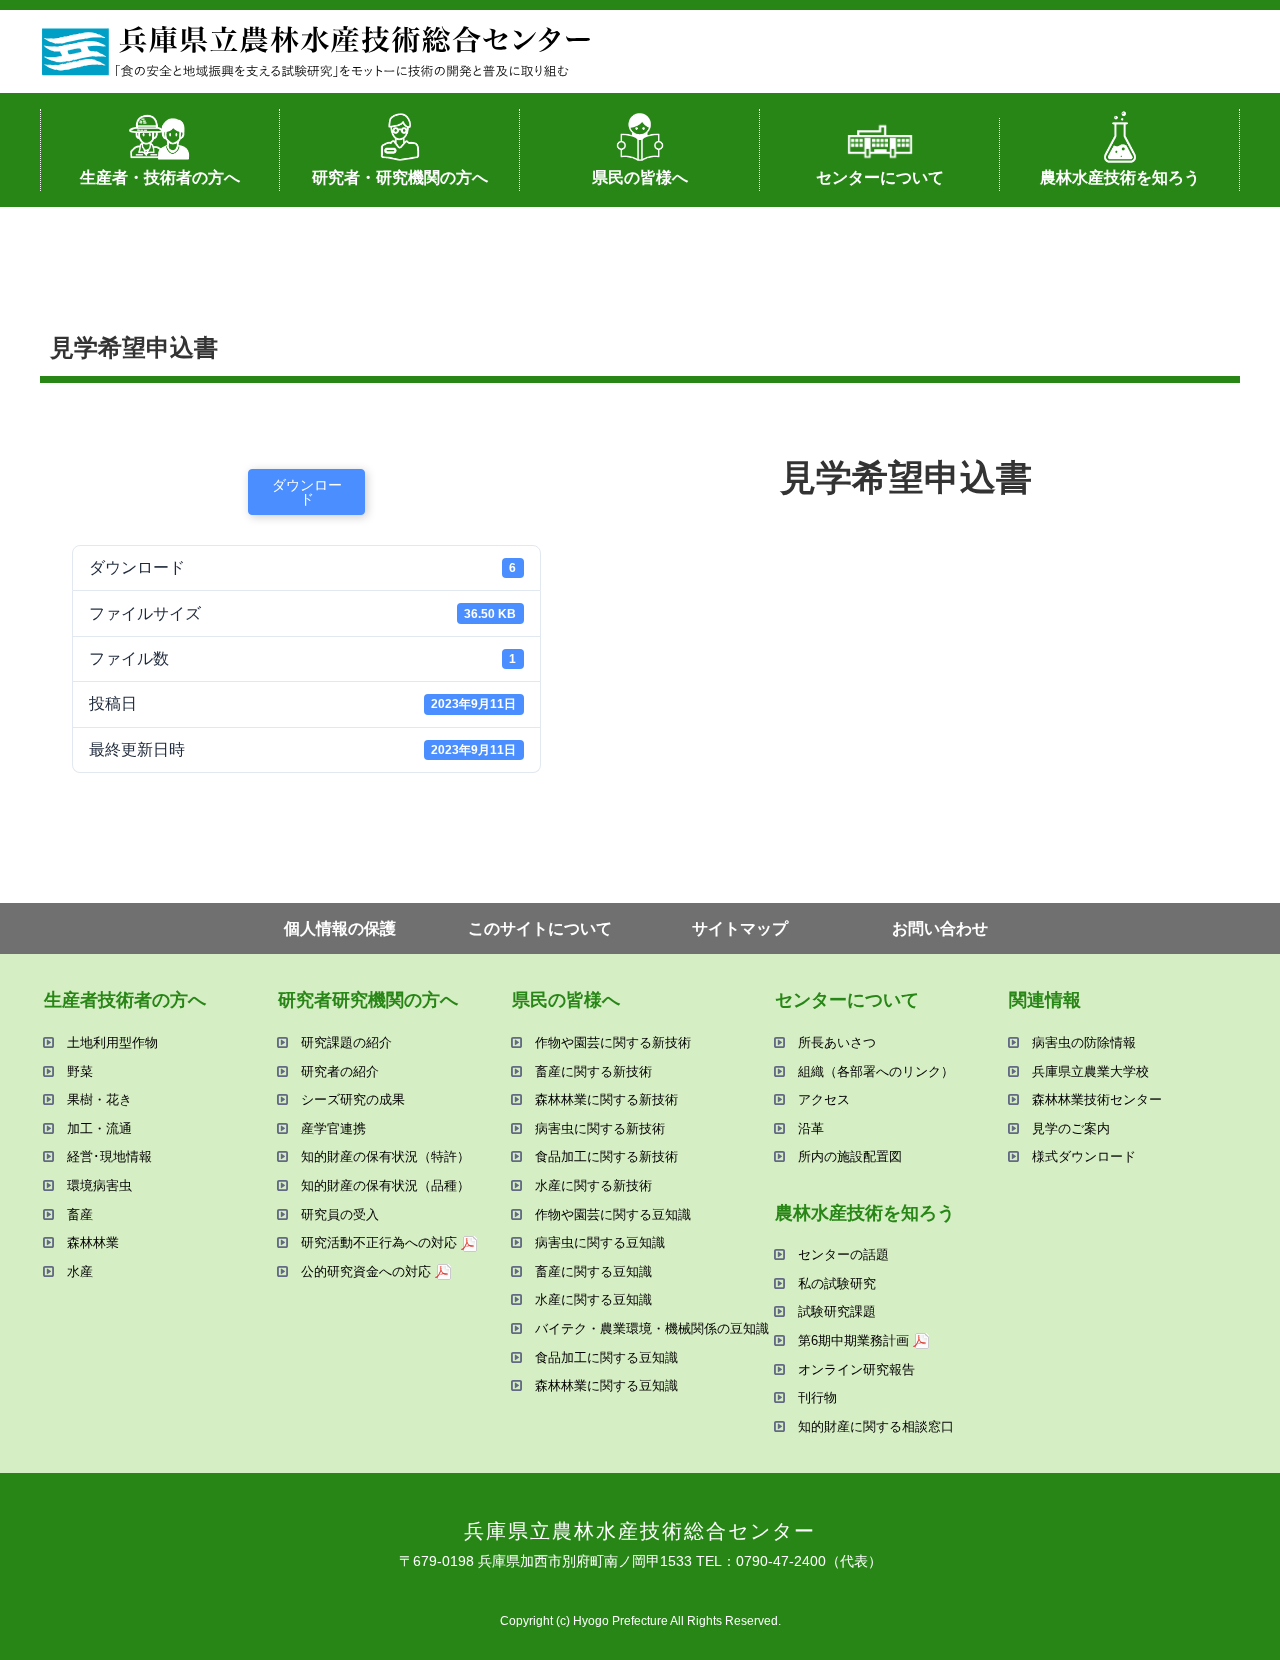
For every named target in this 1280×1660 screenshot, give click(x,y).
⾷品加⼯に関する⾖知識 (606, 1357)
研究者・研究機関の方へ (400, 177)
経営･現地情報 (109, 1156)
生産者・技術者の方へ (160, 177)
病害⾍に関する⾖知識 (600, 1242)
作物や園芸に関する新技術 (613, 1042)
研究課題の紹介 (346, 1042)
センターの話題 (843, 1254)
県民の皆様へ (640, 177)
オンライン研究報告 (856, 1369)
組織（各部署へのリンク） (876, 1071)
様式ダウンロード (1084, 1156)
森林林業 (93, 1242)
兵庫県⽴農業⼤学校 (1090, 1071)
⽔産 (80, 1271)
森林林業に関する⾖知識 (606, 1385)
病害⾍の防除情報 (1084, 1042)
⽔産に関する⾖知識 (593, 1299)
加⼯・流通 (99, 1128)
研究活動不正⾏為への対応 (379, 1242)
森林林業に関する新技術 (606, 1099)
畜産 (80, 1214)
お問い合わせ (940, 928)
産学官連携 (333, 1128)
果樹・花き (99, 1099)
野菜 (80, 1071)
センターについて (880, 177)
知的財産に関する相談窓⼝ (876, 1426)
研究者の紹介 (340, 1071)
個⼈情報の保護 (340, 928)
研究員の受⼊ (340, 1214)
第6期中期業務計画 (853, 1340)
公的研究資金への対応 (366, 1271)
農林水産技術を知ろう (1120, 177)
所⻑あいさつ (837, 1042)
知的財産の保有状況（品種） (385, 1185)
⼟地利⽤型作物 (112, 1042)
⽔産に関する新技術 (593, 1185)
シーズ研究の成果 (353, 1099)
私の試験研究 (837, 1283)
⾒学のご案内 (1071, 1128)
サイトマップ (740, 928)
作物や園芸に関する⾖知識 (613, 1214)
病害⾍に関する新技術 (600, 1128)
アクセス (824, 1099)
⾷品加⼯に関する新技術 (606, 1156)
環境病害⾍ (99, 1185)
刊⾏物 (817, 1397)
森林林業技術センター (1097, 1099)
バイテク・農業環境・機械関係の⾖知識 (652, 1328)
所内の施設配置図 (850, 1156)
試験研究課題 (837, 1311)
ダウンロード (307, 492)
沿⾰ (811, 1128)
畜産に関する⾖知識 (593, 1271)
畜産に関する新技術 (593, 1071)
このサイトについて (540, 928)
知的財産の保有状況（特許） (385, 1156)
